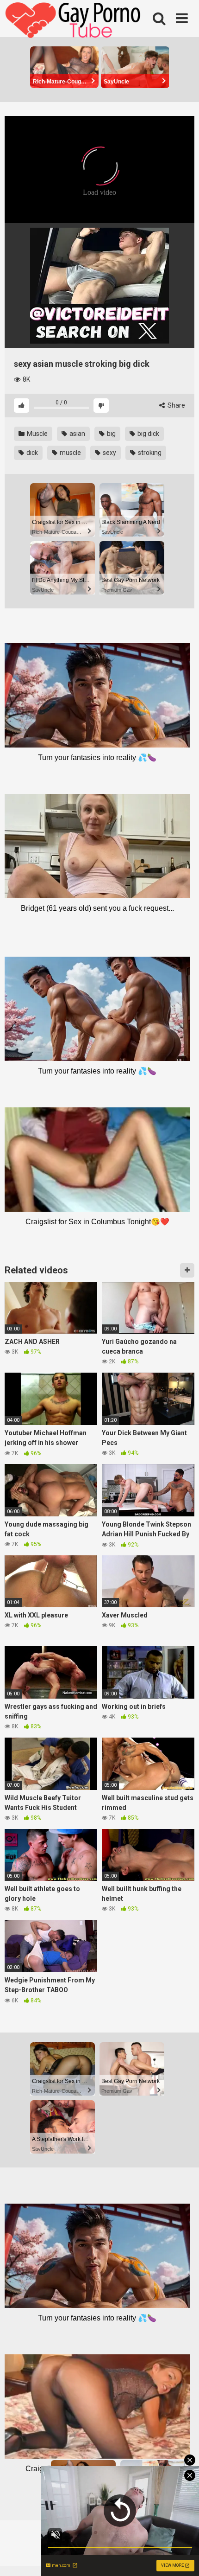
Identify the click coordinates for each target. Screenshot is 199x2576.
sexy (109, 453)
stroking (149, 453)
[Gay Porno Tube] (74, 21)
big (111, 434)
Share (176, 405)
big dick (148, 434)
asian (77, 434)
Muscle (37, 434)
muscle (70, 453)
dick (31, 453)
